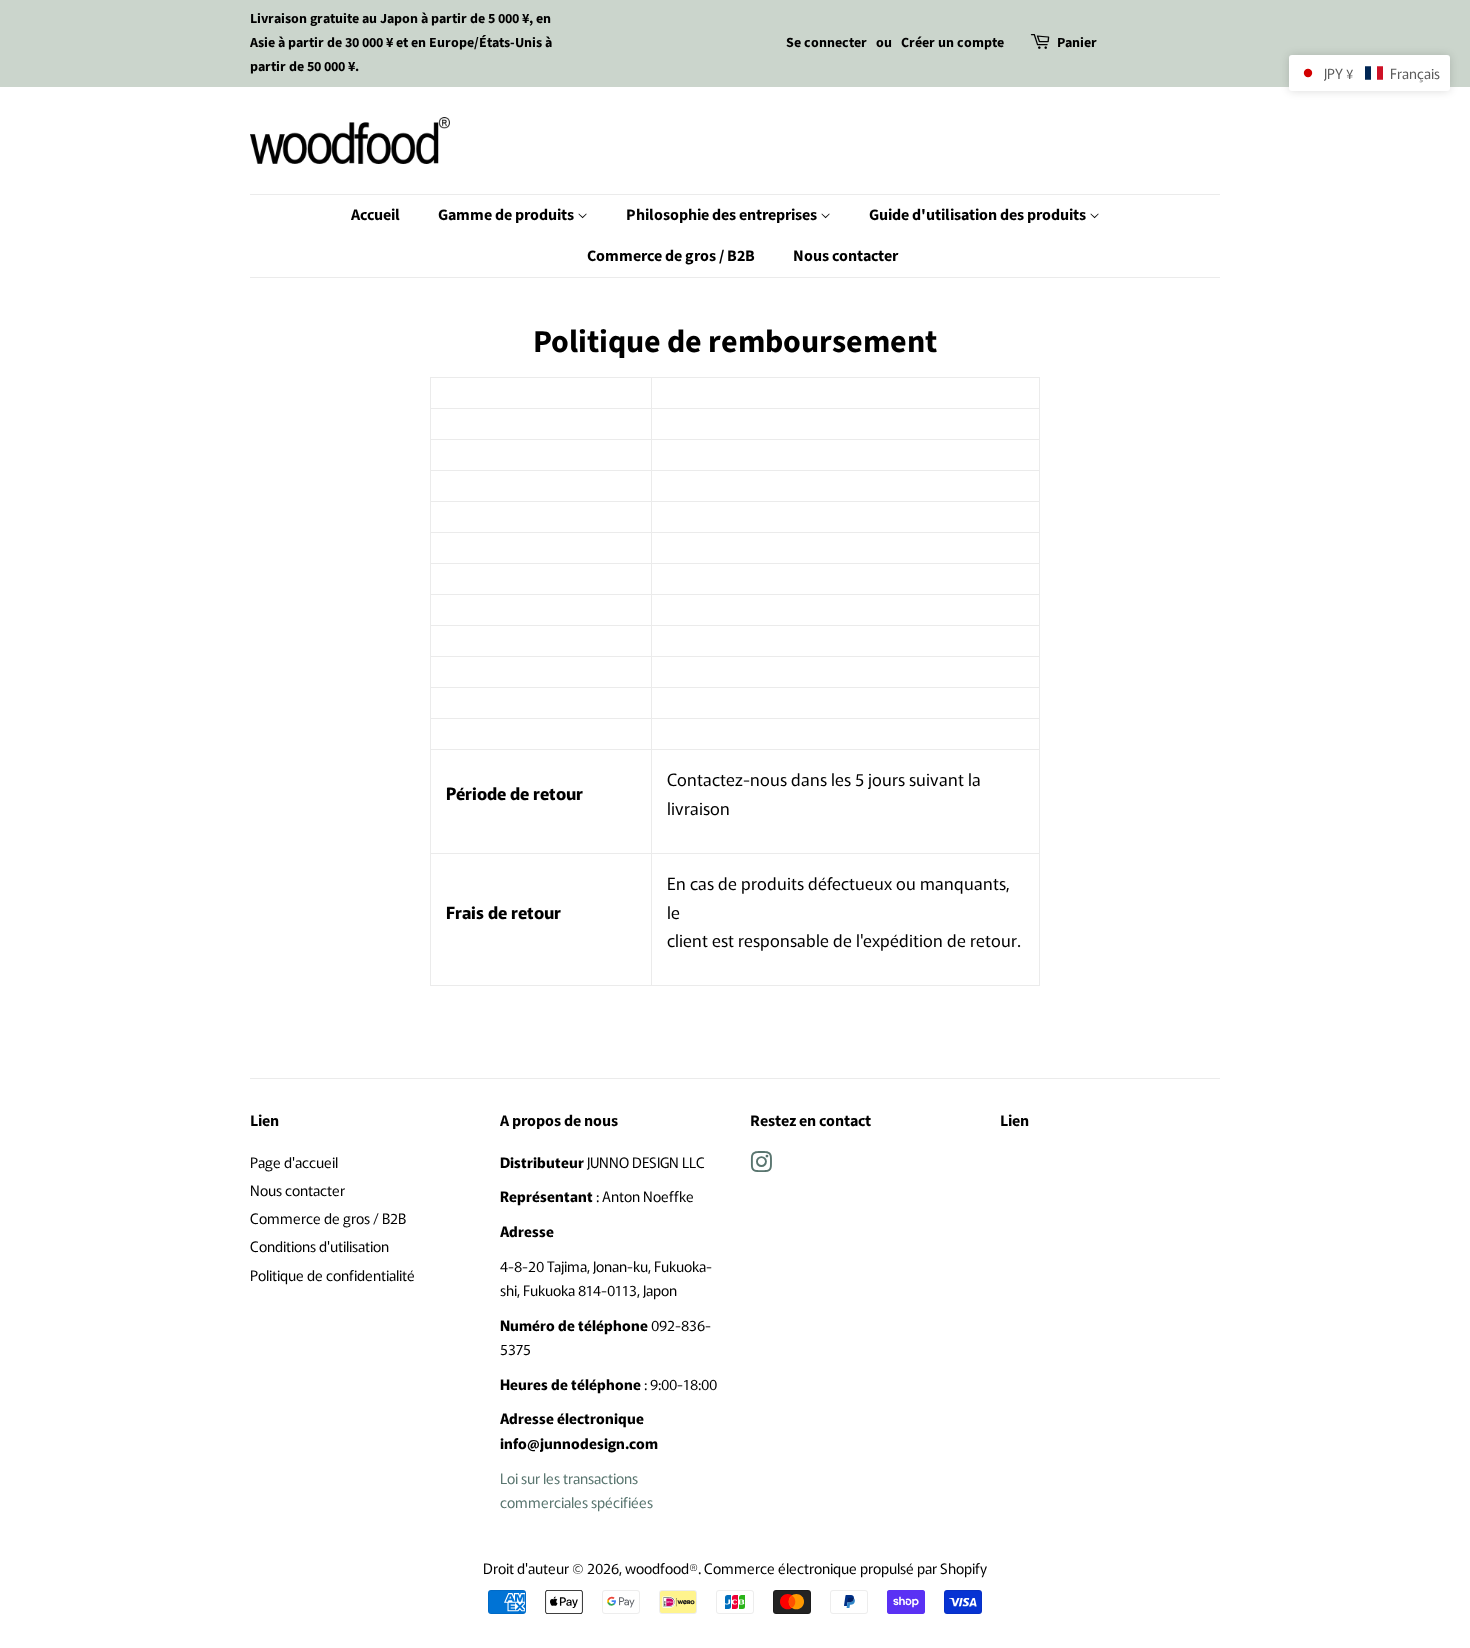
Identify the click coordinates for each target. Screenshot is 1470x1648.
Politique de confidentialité (332, 1274)
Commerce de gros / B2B (671, 256)
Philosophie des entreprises (723, 215)
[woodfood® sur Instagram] (761, 1164)
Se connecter (826, 43)
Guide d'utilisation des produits (979, 215)
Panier (1077, 43)
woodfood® (661, 1567)
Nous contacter (845, 256)
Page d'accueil (294, 1161)
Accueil (375, 215)
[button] (1369, 73)
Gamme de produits (507, 215)
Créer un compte (952, 43)
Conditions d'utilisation (319, 1245)
